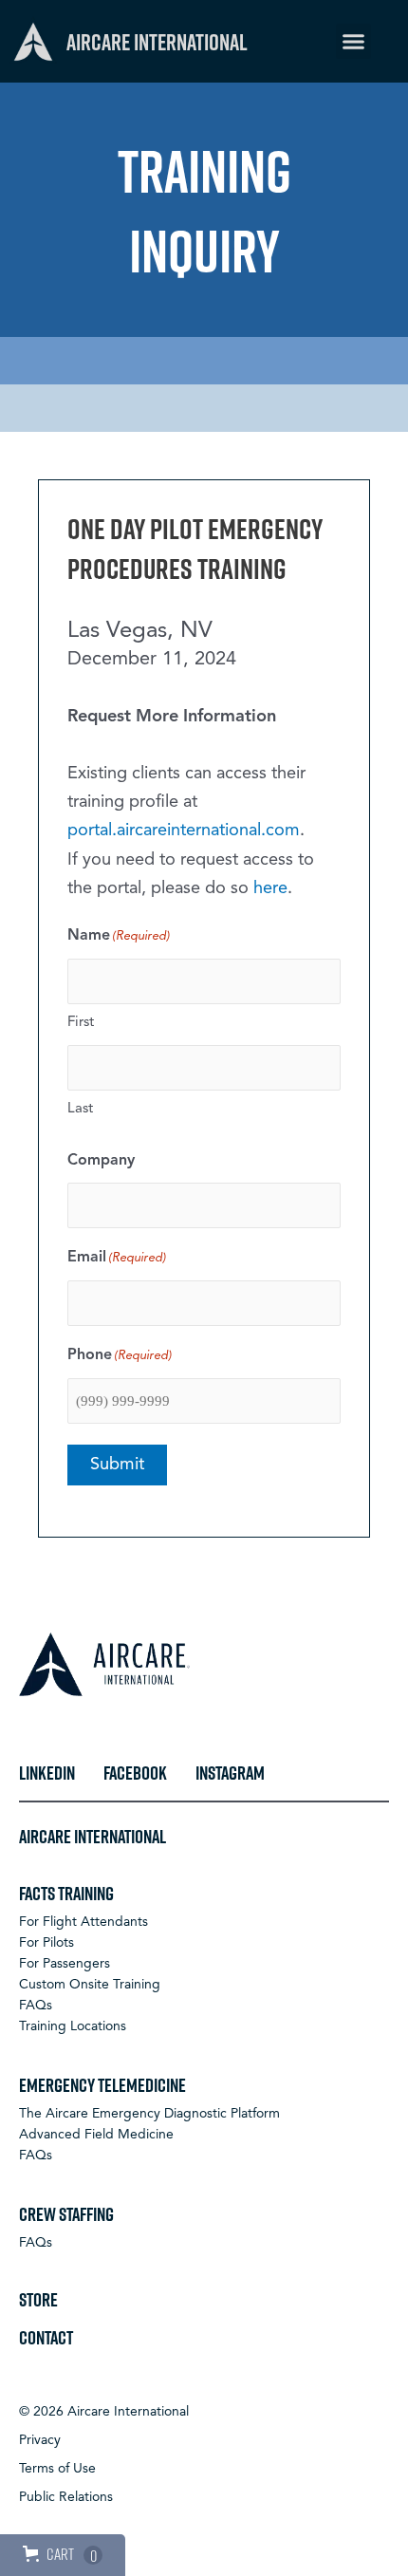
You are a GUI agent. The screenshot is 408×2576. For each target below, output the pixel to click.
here (270, 888)
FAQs (36, 2006)
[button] (354, 42)
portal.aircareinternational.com (184, 831)
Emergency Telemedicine (102, 2084)
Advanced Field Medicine (96, 2135)
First (81, 1023)
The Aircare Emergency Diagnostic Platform (149, 2114)
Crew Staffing (66, 2213)
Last (80, 1109)
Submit (117, 1465)
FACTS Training (66, 1893)
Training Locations (73, 2026)
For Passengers (65, 1964)
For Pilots (46, 1943)
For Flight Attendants (83, 1922)
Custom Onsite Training (90, 1985)
